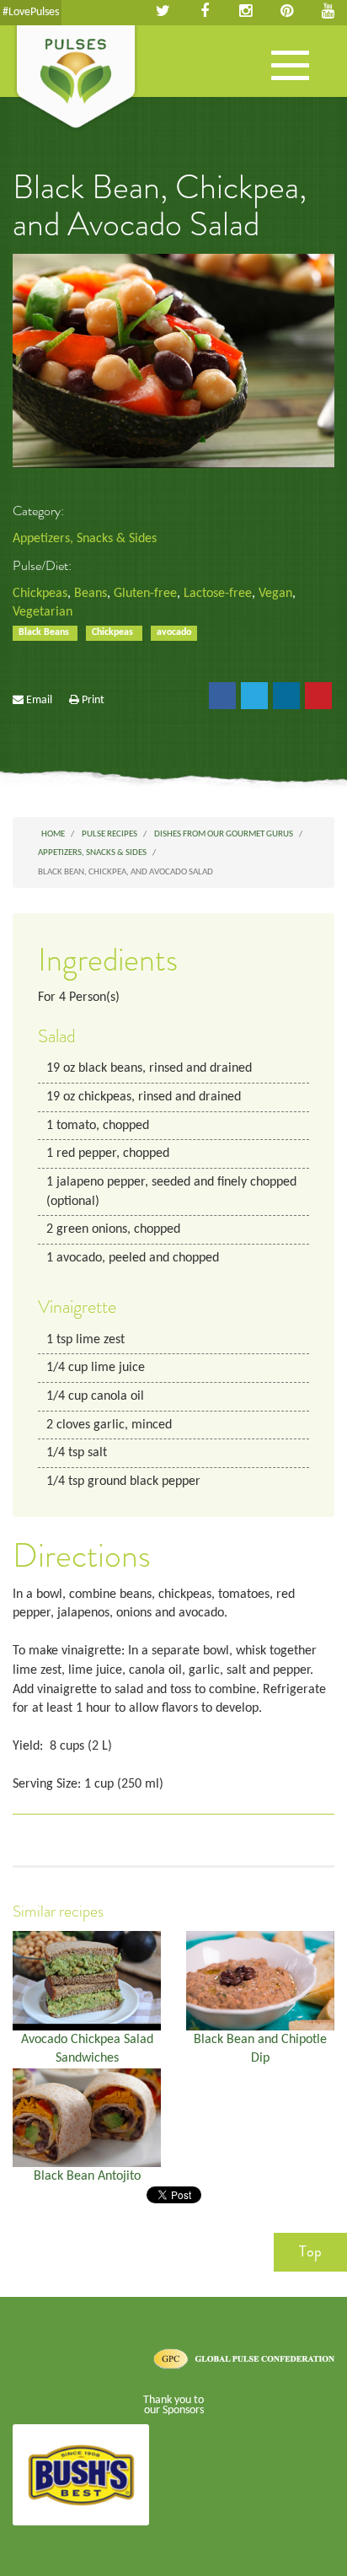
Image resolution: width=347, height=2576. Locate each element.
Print (93, 700)
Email (39, 700)
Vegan (275, 594)
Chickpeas (40, 594)
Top (310, 2251)
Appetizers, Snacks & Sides (85, 539)
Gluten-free (145, 594)
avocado (174, 632)
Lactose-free (218, 594)
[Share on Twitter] (254, 696)
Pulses (76, 78)
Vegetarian (43, 612)
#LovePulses (31, 12)
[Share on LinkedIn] (286, 696)
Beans (91, 594)
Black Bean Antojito (87, 2176)
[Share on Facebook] (222, 696)
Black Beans (45, 632)
